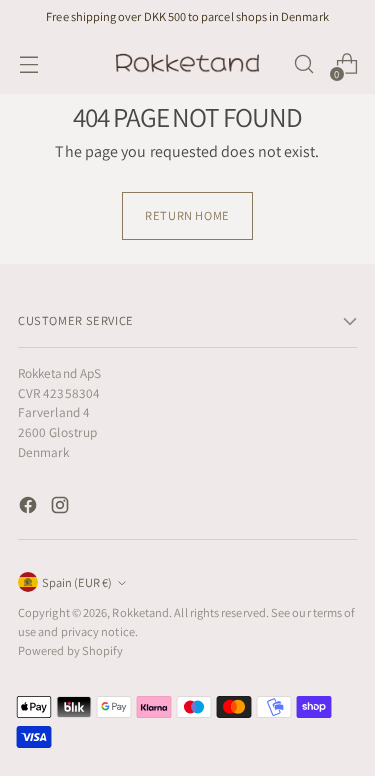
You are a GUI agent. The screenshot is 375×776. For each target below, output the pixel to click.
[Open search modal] (303, 64)
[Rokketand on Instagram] (62, 508)
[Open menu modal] (28, 64)
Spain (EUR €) (77, 582)
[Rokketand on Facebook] (30, 508)
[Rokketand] (188, 64)
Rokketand (140, 612)
